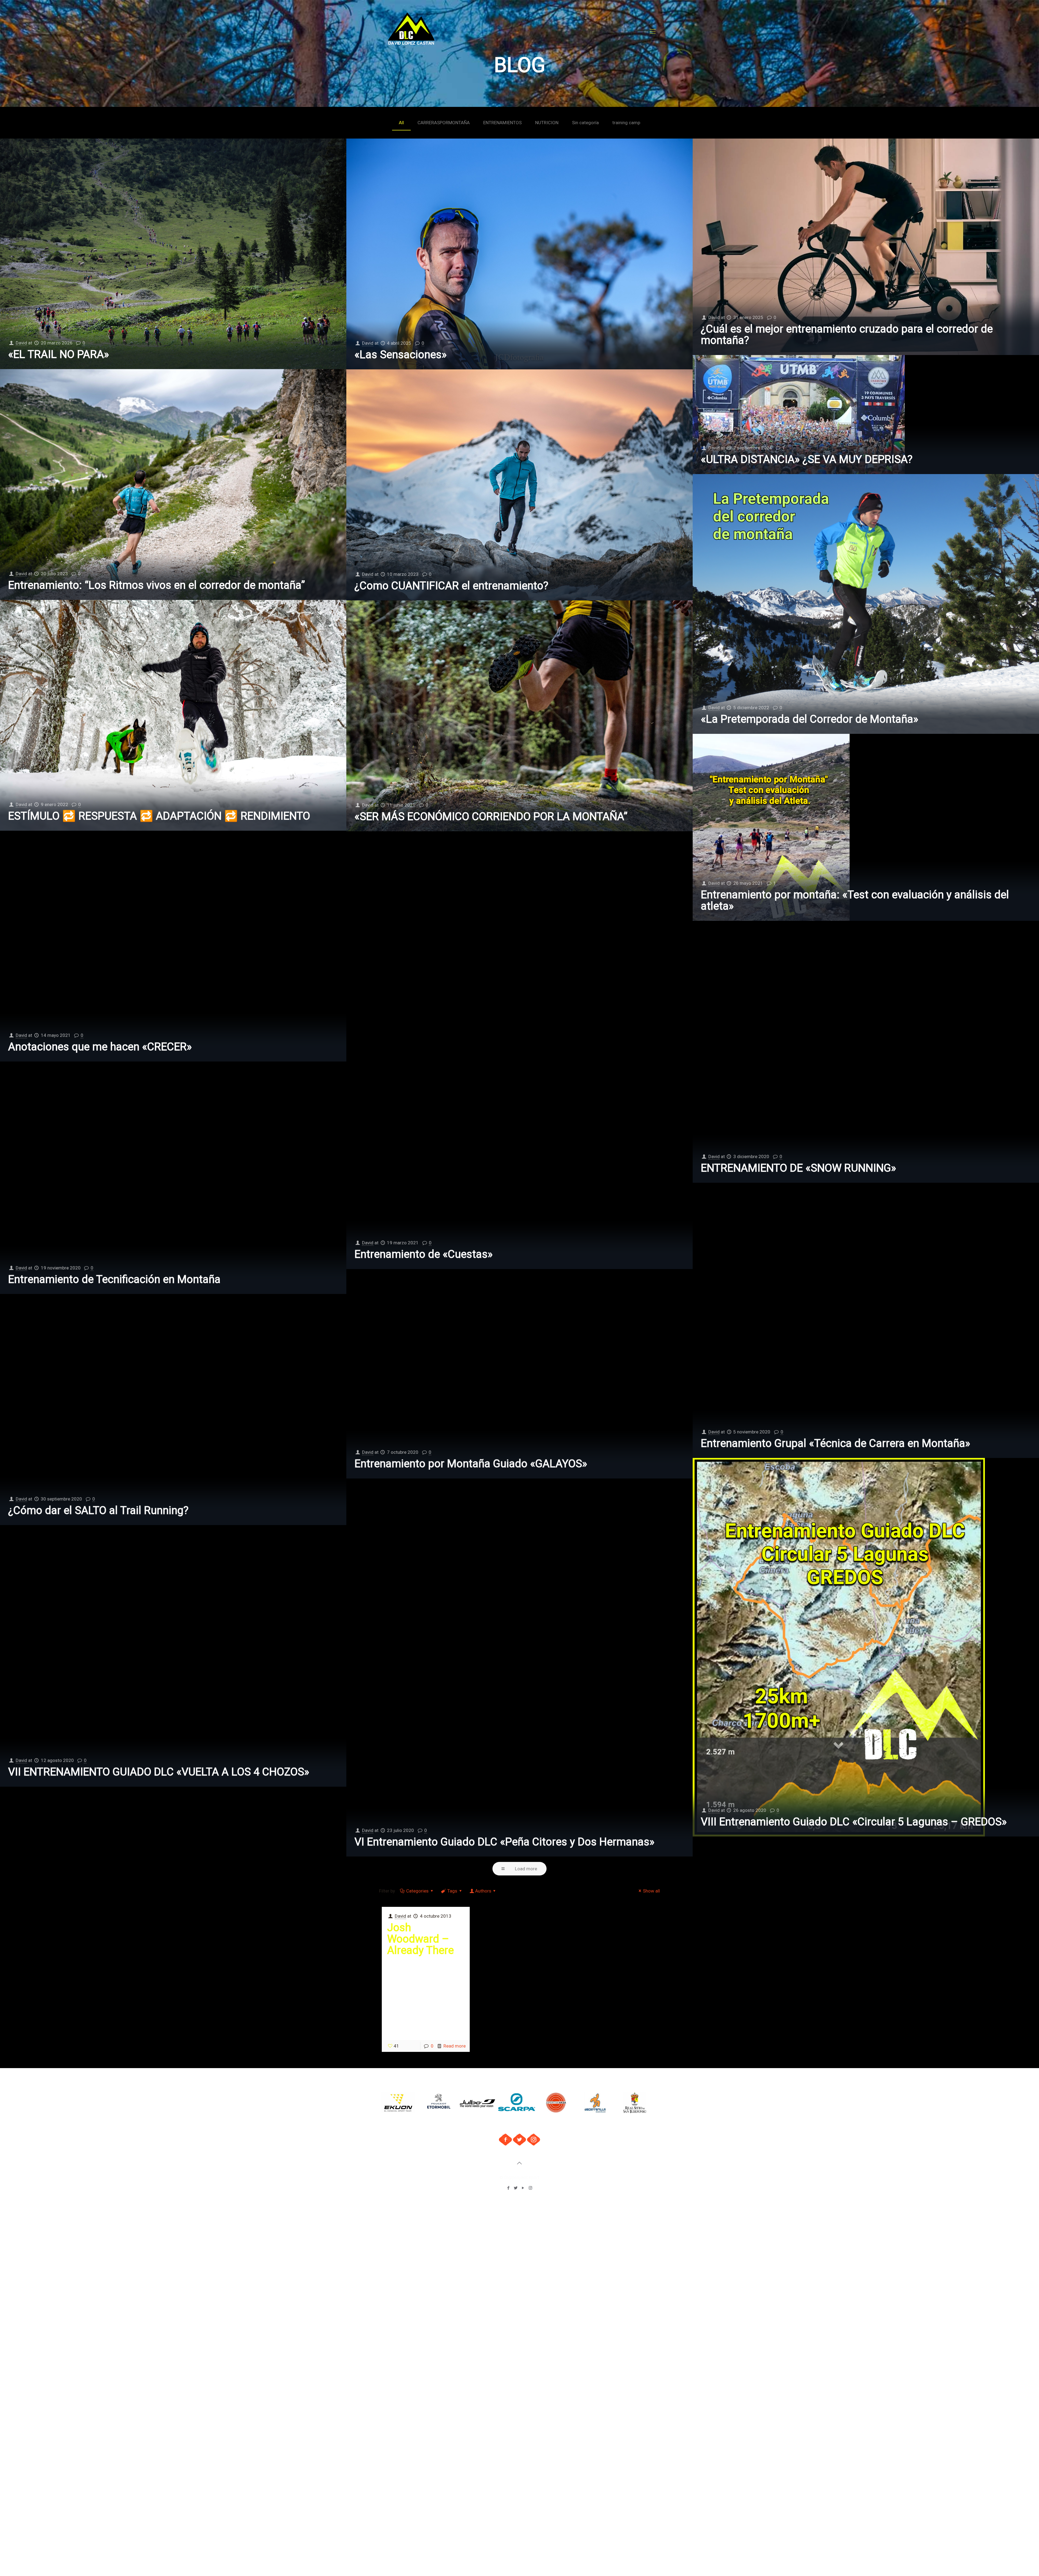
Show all (651, 1891)
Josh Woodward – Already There (420, 1939)
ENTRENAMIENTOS (502, 123)
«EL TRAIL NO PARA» (59, 354)
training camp (626, 123)
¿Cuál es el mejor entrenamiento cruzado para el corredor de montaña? (847, 335)
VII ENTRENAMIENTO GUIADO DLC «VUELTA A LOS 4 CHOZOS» (159, 1772)
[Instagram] (530, 2188)
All (401, 123)
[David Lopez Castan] (412, 31)
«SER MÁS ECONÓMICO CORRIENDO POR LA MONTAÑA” (491, 816)
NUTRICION (547, 123)
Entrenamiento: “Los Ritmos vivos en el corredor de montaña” (157, 585)
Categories (417, 1891)
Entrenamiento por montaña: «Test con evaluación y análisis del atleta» (855, 900)
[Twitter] (516, 2188)
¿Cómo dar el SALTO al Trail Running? (98, 1510)
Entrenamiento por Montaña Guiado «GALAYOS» (471, 1464)
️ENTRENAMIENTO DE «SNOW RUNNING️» (798, 1168)
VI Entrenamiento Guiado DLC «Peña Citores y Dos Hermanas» (504, 1842)
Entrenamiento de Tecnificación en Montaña (114, 1279)
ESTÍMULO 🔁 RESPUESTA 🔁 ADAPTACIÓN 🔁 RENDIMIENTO (159, 816)
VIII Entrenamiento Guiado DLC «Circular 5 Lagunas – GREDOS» (854, 1822)
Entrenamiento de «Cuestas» (424, 1254)
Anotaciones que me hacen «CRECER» (100, 1047)
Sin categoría (585, 123)
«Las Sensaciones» (401, 355)
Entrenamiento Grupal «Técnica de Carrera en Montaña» (836, 1443)
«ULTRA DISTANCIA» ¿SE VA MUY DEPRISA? (807, 459)
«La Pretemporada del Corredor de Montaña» (810, 719)
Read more (455, 2046)
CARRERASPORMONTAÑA (444, 123)
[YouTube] (523, 2188)
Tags (452, 1891)
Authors (483, 1891)
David (21, 343)
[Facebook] (509, 2188)
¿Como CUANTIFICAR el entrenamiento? (451, 586)
